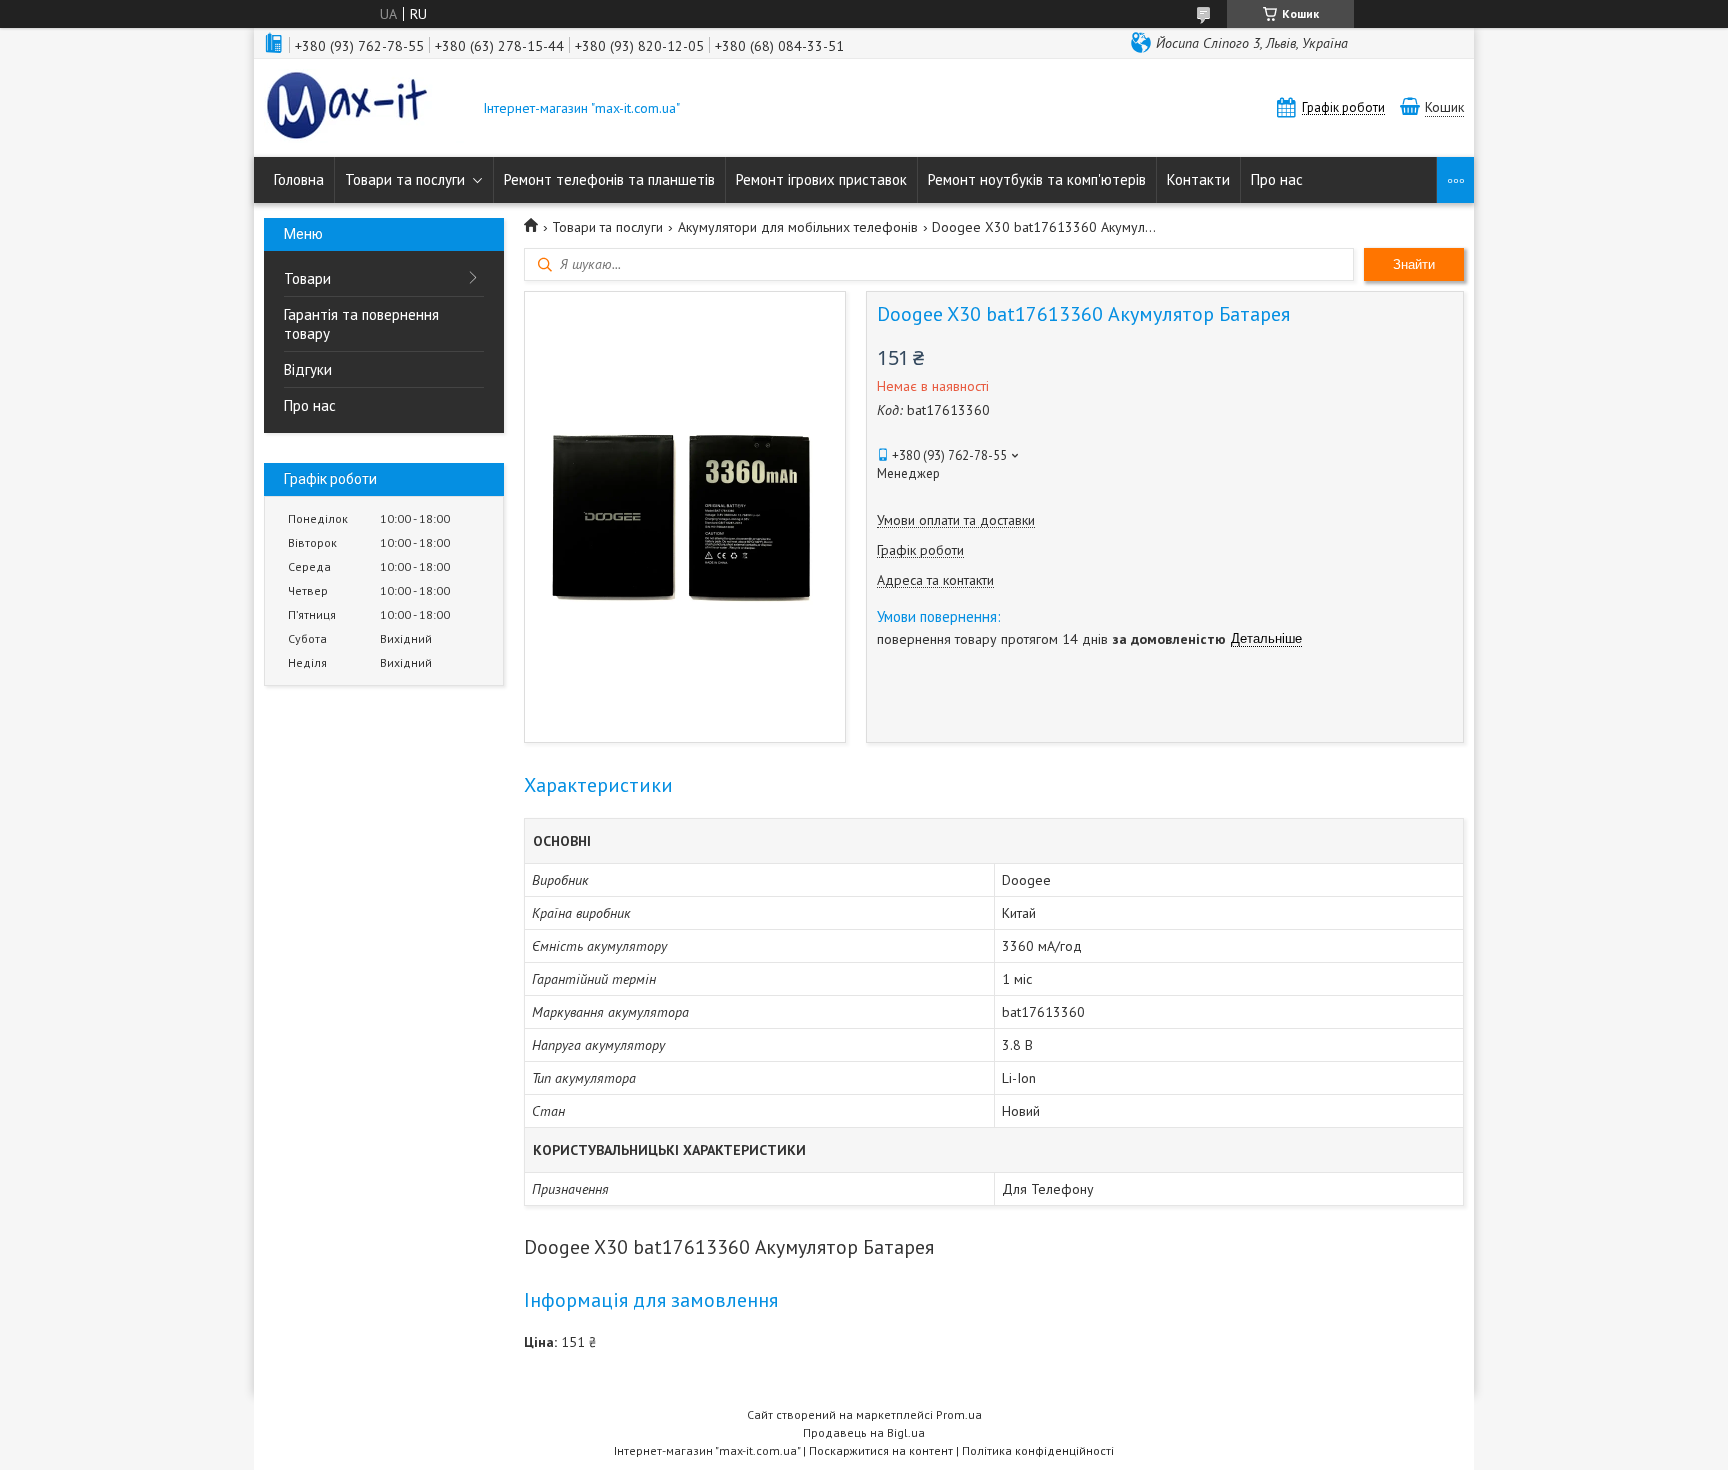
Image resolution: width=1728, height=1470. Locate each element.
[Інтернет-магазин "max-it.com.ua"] (364, 108)
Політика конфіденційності (1038, 1450)
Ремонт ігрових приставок (821, 179)
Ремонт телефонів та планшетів (609, 179)
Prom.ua (959, 1414)
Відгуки (308, 369)
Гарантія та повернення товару (361, 324)
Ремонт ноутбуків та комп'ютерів (1037, 179)
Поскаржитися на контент (881, 1450)
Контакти (1198, 179)
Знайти (1414, 264)
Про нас (1277, 179)
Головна (299, 179)
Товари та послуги (405, 179)
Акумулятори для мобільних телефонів (798, 227)
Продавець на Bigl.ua (864, 1432)
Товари (307, 278)
